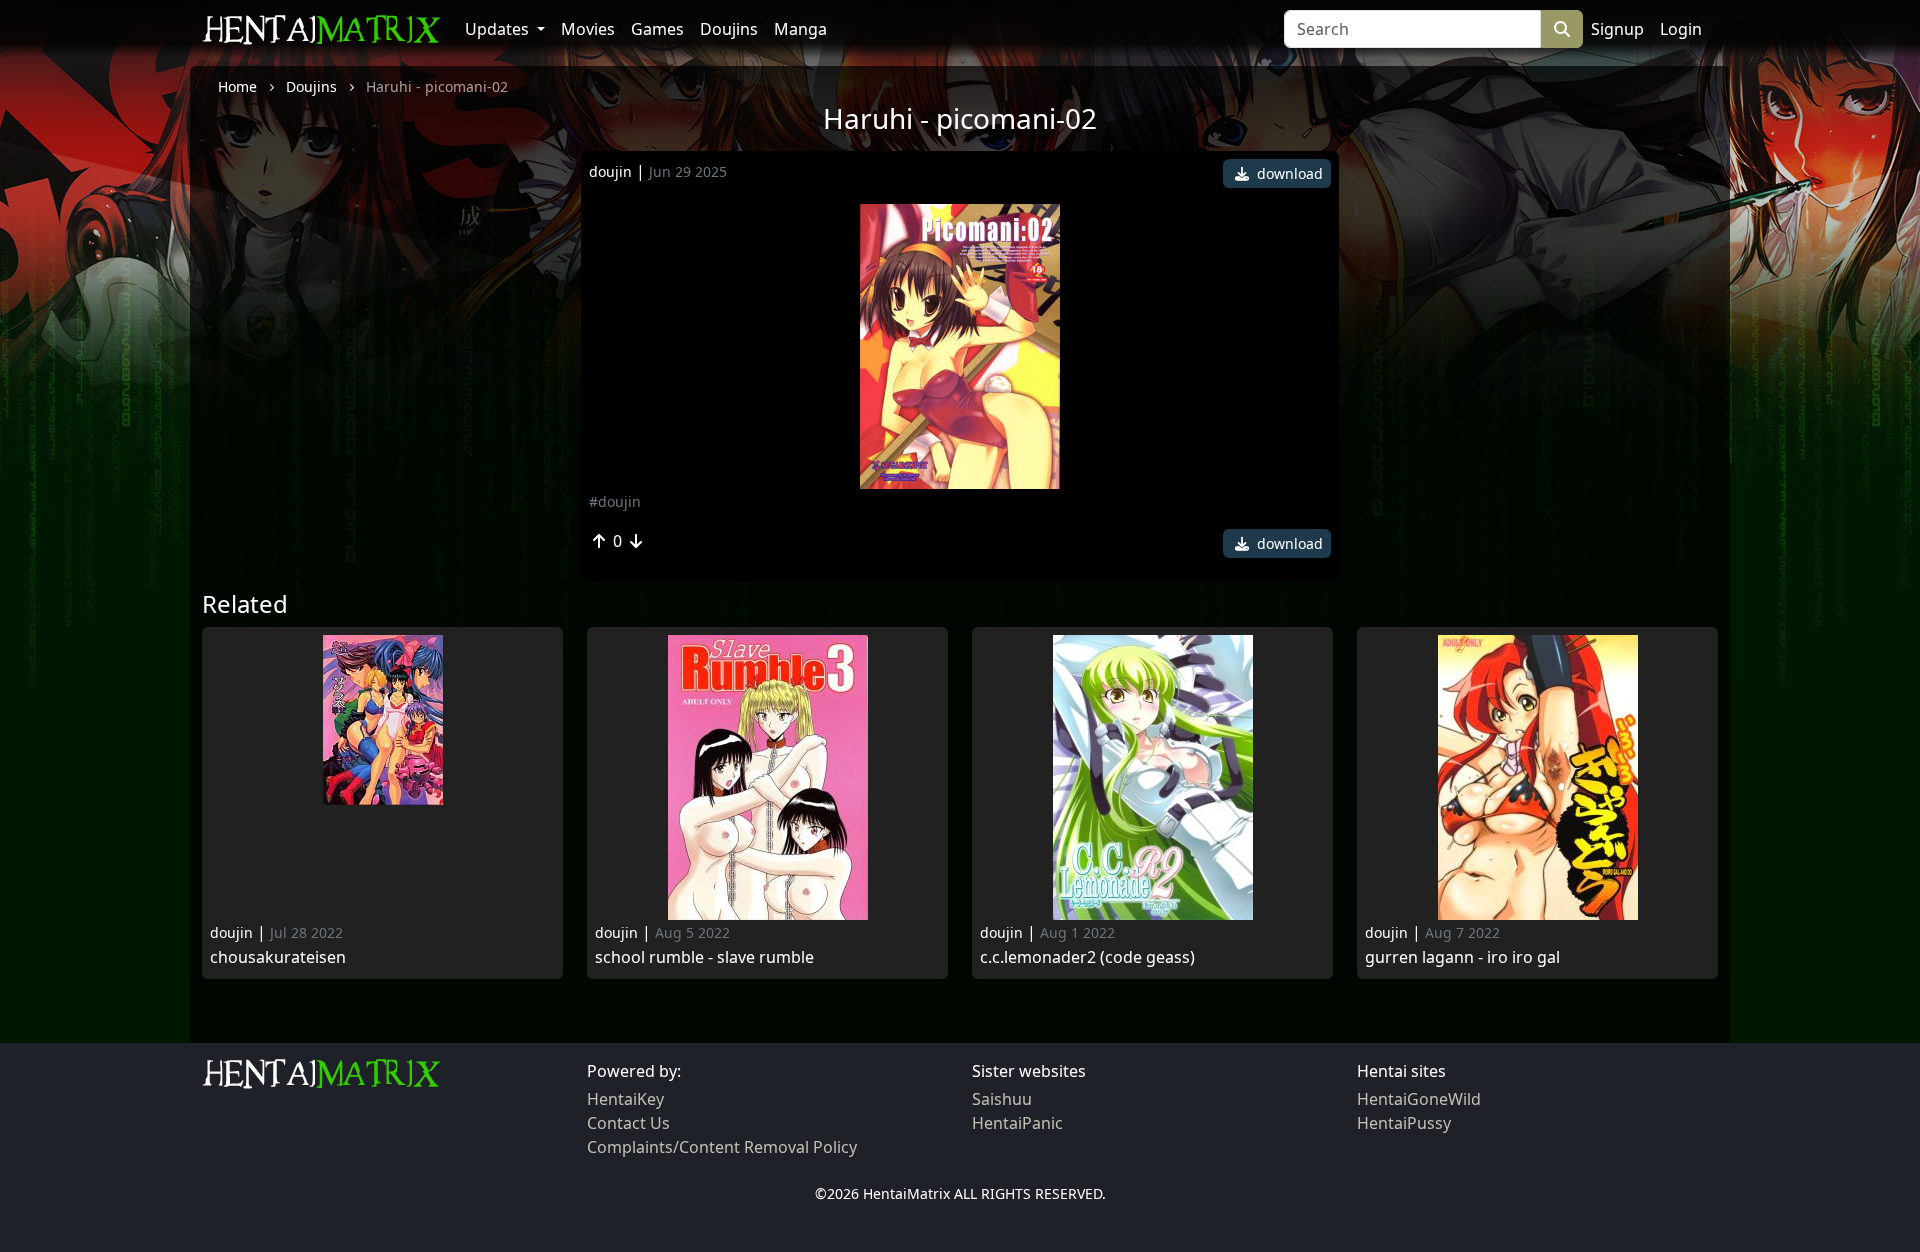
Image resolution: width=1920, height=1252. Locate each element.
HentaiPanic (1017, 1123)
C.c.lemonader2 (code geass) (1087, 957)
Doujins (729, 29)
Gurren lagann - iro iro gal (1462, 957)
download (1288, 173)
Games (657, 29)
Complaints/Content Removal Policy (722, 1147)
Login (1681, 29)
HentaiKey (625, 1099)
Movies (588, 29)
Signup (1617, 29)
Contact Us (628, 1123)
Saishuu (1002, 1099)
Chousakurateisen (278, 957)
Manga (800, 29)
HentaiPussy (1404, 1123)
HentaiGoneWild (1419, 1099)
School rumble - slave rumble (704, 957)
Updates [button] (499, 29)
